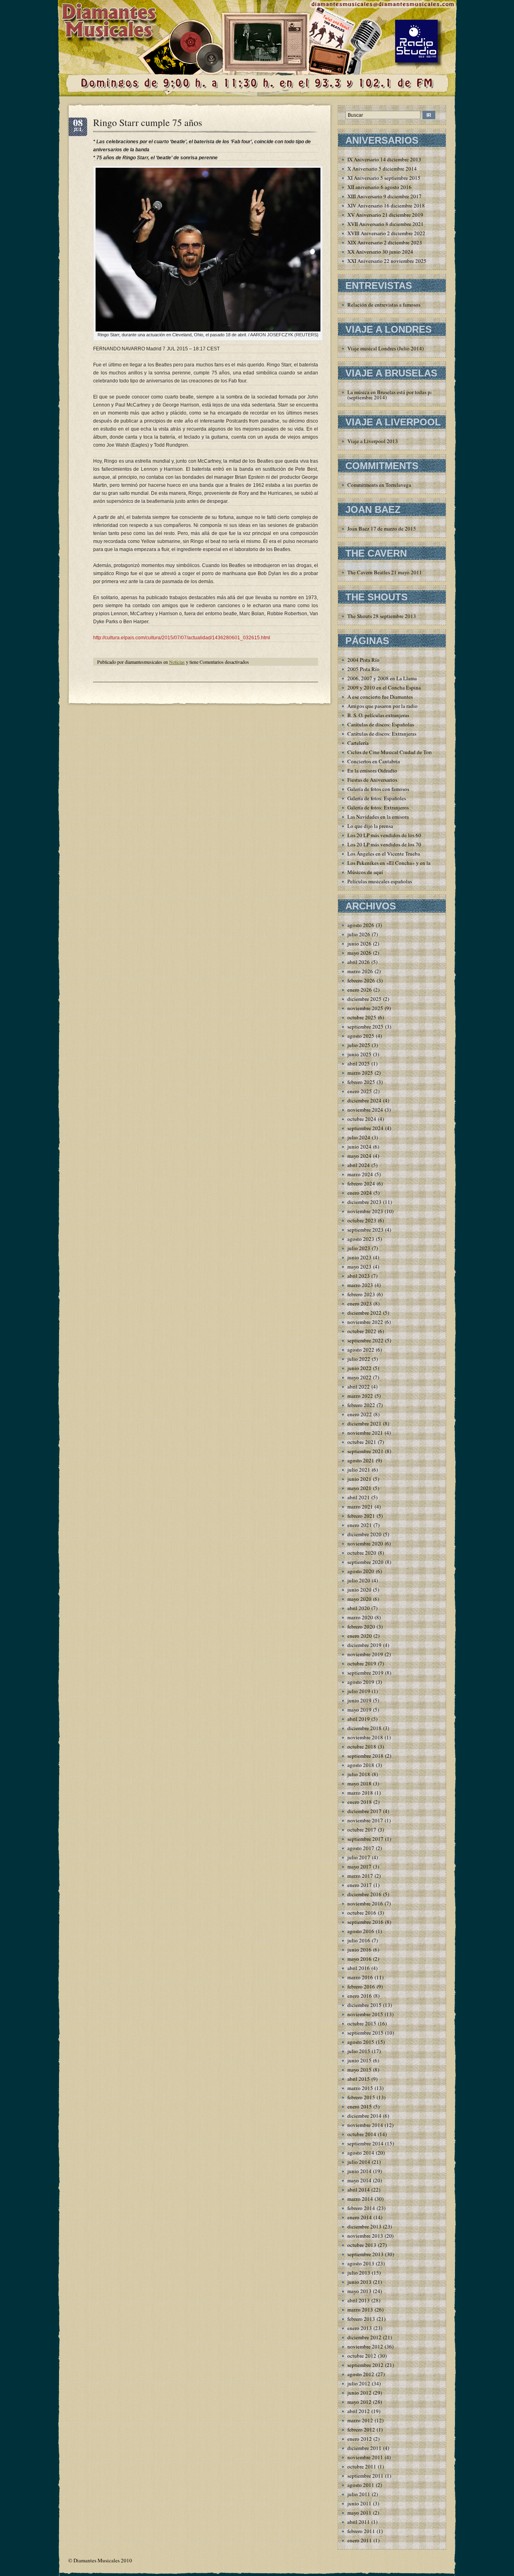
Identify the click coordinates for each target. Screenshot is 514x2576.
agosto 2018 (361, 1765)
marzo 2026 (360, 971)
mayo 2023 (359, 1267)
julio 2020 (359, 1580)
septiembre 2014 (365, 2143)
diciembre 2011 (364, 2448)
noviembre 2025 (365, 1008)
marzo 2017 (360, 1876)
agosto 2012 (361, 2374)
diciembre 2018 (364, 1728)
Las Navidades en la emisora (378, 817)
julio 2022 (359, 1359)
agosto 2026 (361, 925)
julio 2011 (359, 2494)
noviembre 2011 (365, 2457)
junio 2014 (359, 2171)
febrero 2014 (361, 2208)
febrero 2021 (361, 1516)
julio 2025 (359, 1045)
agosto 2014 (361, 2153)
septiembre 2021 (365, 1451)
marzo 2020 (360, 1617)
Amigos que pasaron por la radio (382, 706)
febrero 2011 (361, 2531)
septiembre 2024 (365, 1128)
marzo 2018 (360, 1793)
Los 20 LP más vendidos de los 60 (384, 835)
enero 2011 (360, 2540)
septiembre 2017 (365, 1839)
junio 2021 (359, 1479)
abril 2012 (359, 2411)
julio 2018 (359, 1774)
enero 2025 (360, 1091)
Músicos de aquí (365, 872)
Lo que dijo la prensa (370, 826)
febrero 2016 (361, 1986)
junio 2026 (359, 943)
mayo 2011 (359, 2513)
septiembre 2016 (365, 1922)
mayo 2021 (359, 1488)
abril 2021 (359, 1497)
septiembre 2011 (365, 2476)
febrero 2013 (361, 2319)
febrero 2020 (361, 1627)
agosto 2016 (361, 1931)
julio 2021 (359, 1470)
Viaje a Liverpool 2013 (373, 441)
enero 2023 (360, 1303)
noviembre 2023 (365, 1211)
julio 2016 (359, 1940)
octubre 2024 (362, 1119)
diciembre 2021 (364, 1423)
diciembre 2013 (364, 2226)
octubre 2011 (362, 2466)
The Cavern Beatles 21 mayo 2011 (385, 572)
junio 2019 (359, 1700)
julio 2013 (359, 2273)
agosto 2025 (361, 1036)
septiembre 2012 (365, 2365)
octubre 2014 (362, 2134)
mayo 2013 (359, 2291)
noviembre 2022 (365, 1322)
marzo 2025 (360, 1073)
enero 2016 (360, 1996)
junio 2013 (359, 2282)
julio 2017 (359, 1857)
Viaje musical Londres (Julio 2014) (385, 348)
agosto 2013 (361, 2263)
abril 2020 (359, 1608)
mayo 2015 (359, 2070)
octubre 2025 (362, 1017)
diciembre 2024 (364, 1100)
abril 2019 (359, 1719)
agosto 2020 (361, 1571)
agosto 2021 (361, 1460)
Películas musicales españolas (380, 881)
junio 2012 (359, 2393)
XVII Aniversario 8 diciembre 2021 (385, 224)
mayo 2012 (359, 2402)
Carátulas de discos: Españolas (381, 724)
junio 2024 (359, 1147)
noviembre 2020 (365, 1543)
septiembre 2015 (365, 2033)
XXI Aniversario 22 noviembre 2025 (387, 261)
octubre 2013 (362, 2245)
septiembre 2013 (365, 2254)
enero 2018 (360, 1802)
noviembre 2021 (365, 1433)
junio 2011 (359, 2503)
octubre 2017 (362, 1830)
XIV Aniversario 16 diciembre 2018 (386, 205)
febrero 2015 (361, 2097)
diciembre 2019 (364, 1645)
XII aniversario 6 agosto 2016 (379, 187)
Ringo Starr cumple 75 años (148, 122)
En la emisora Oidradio (372, 771)
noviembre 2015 (365, 2014)
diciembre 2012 (364, 2337)
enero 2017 (360, 1885)
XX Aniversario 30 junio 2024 (380, 252)
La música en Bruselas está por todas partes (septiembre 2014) (394, 395)
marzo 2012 (360, 2420)
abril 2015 (359, 2079)
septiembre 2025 (365, 1027)
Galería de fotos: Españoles (377, 798)
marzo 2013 (360, 2310)
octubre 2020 (362, 1553)
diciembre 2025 (364, 999)
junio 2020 (359, 1590)
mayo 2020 (359, 1599)
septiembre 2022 (365, 1340)
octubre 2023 (362, 1220)
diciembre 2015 (364, 2005)
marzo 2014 (360, 2199)
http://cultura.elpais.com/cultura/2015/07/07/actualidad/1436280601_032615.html (182, 638)
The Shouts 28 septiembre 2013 (382, 616)
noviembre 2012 (365, 2346)
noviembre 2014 (365, 2125)
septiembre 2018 (365, 1756)
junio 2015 (359, 2060)
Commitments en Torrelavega (379, 485)
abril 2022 (359, 1387)
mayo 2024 (359, 1156)
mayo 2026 (359, 953)
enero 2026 (360, 990)
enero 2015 (360, 2106)
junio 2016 (359, 1950)
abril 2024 (359, 1165)
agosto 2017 (361, 1848)
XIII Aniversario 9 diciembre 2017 (384, 196)
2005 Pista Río (363, 669)
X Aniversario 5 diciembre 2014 (382, 169)
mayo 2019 (359, 1710)
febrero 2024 (361, 1183)
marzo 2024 (360, 1174)
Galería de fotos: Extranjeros (378, 807)
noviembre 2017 (365, 1820)
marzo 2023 (360, 1285)
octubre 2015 (362, 2023)
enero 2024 (360, 1193)
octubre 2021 (362, 1442)
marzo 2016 (360, 1977)
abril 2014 (359, 2190)
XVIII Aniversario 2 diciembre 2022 (386, 233)
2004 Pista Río (363, 660)
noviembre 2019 (365, 1654)
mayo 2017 (359, 1866)
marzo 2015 (360, 2088)
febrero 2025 (361, 1082)
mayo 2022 (359, 1377)
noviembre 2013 (365, 2236)
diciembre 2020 (364, 1534)
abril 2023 (359, 1276)
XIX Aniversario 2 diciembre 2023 (385, 242)
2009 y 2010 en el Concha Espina (384, 687)
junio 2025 (359, 1054)
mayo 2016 (359, 1959)
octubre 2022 (362, 1331)
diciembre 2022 (364, 1313)
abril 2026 (359, 962)
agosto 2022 (361, 1350)
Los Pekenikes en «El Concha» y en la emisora (398, 863)
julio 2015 (359, 2051)
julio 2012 (359, 2383)
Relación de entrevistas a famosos (384, 305)
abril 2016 (359, 1968)
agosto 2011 (361, 2485)
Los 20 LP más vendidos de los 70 (384, 844)
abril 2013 (359, 2300)
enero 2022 (360, 1414)
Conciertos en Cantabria (374, 761)
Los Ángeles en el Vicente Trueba (384, 854)
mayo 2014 (359, 2180)
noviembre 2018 (365, 1737)
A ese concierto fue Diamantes (380, 697)
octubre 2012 (362, 2356)
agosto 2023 (361, 1239)
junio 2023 (359, 1257)
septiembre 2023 (365, 1230)
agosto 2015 (361, 2042)
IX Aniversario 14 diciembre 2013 (384, 159)
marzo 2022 (360, 1396)
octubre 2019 (362, 1663)
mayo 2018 (359, 1783)
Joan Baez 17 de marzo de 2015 (382, 529)
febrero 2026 (361, 980)
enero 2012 (360, 2439)
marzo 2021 (360, 1507)
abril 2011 (359, 2522)
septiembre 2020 (365, 1562)
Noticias (177, 662)
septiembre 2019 (365, 1673)
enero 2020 (360, 1636)
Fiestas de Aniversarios (372, 780)
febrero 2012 (361, 2430)
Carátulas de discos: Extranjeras (382, 734)
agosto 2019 (361, 1682)
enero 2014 (360, 2217)
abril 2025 (359, 1063)
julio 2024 (359, 1137)
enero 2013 (360, 2328)
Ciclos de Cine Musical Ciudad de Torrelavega (398, 752)
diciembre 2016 (364, 1894)
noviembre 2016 (365, 1903)
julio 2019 (359, 1691)
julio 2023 (359, 1248)
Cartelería (358, 743)
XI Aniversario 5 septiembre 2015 (384, 178)
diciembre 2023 (364, 1202)
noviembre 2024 (365, 1110)
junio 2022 (359, 1368)
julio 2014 (359, 2162)
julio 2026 (359, 934)
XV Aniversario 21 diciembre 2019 (385, 215)
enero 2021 (360, 1525)
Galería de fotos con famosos (378, 789)
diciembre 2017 (364, 1811)
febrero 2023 (361, 1294)
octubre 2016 (362, 1913)
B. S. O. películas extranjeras (378, 715)
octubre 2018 (362, 1746)
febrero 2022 (361, 1405)
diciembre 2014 (364, 2116)
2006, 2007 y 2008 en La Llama (382, 678)
